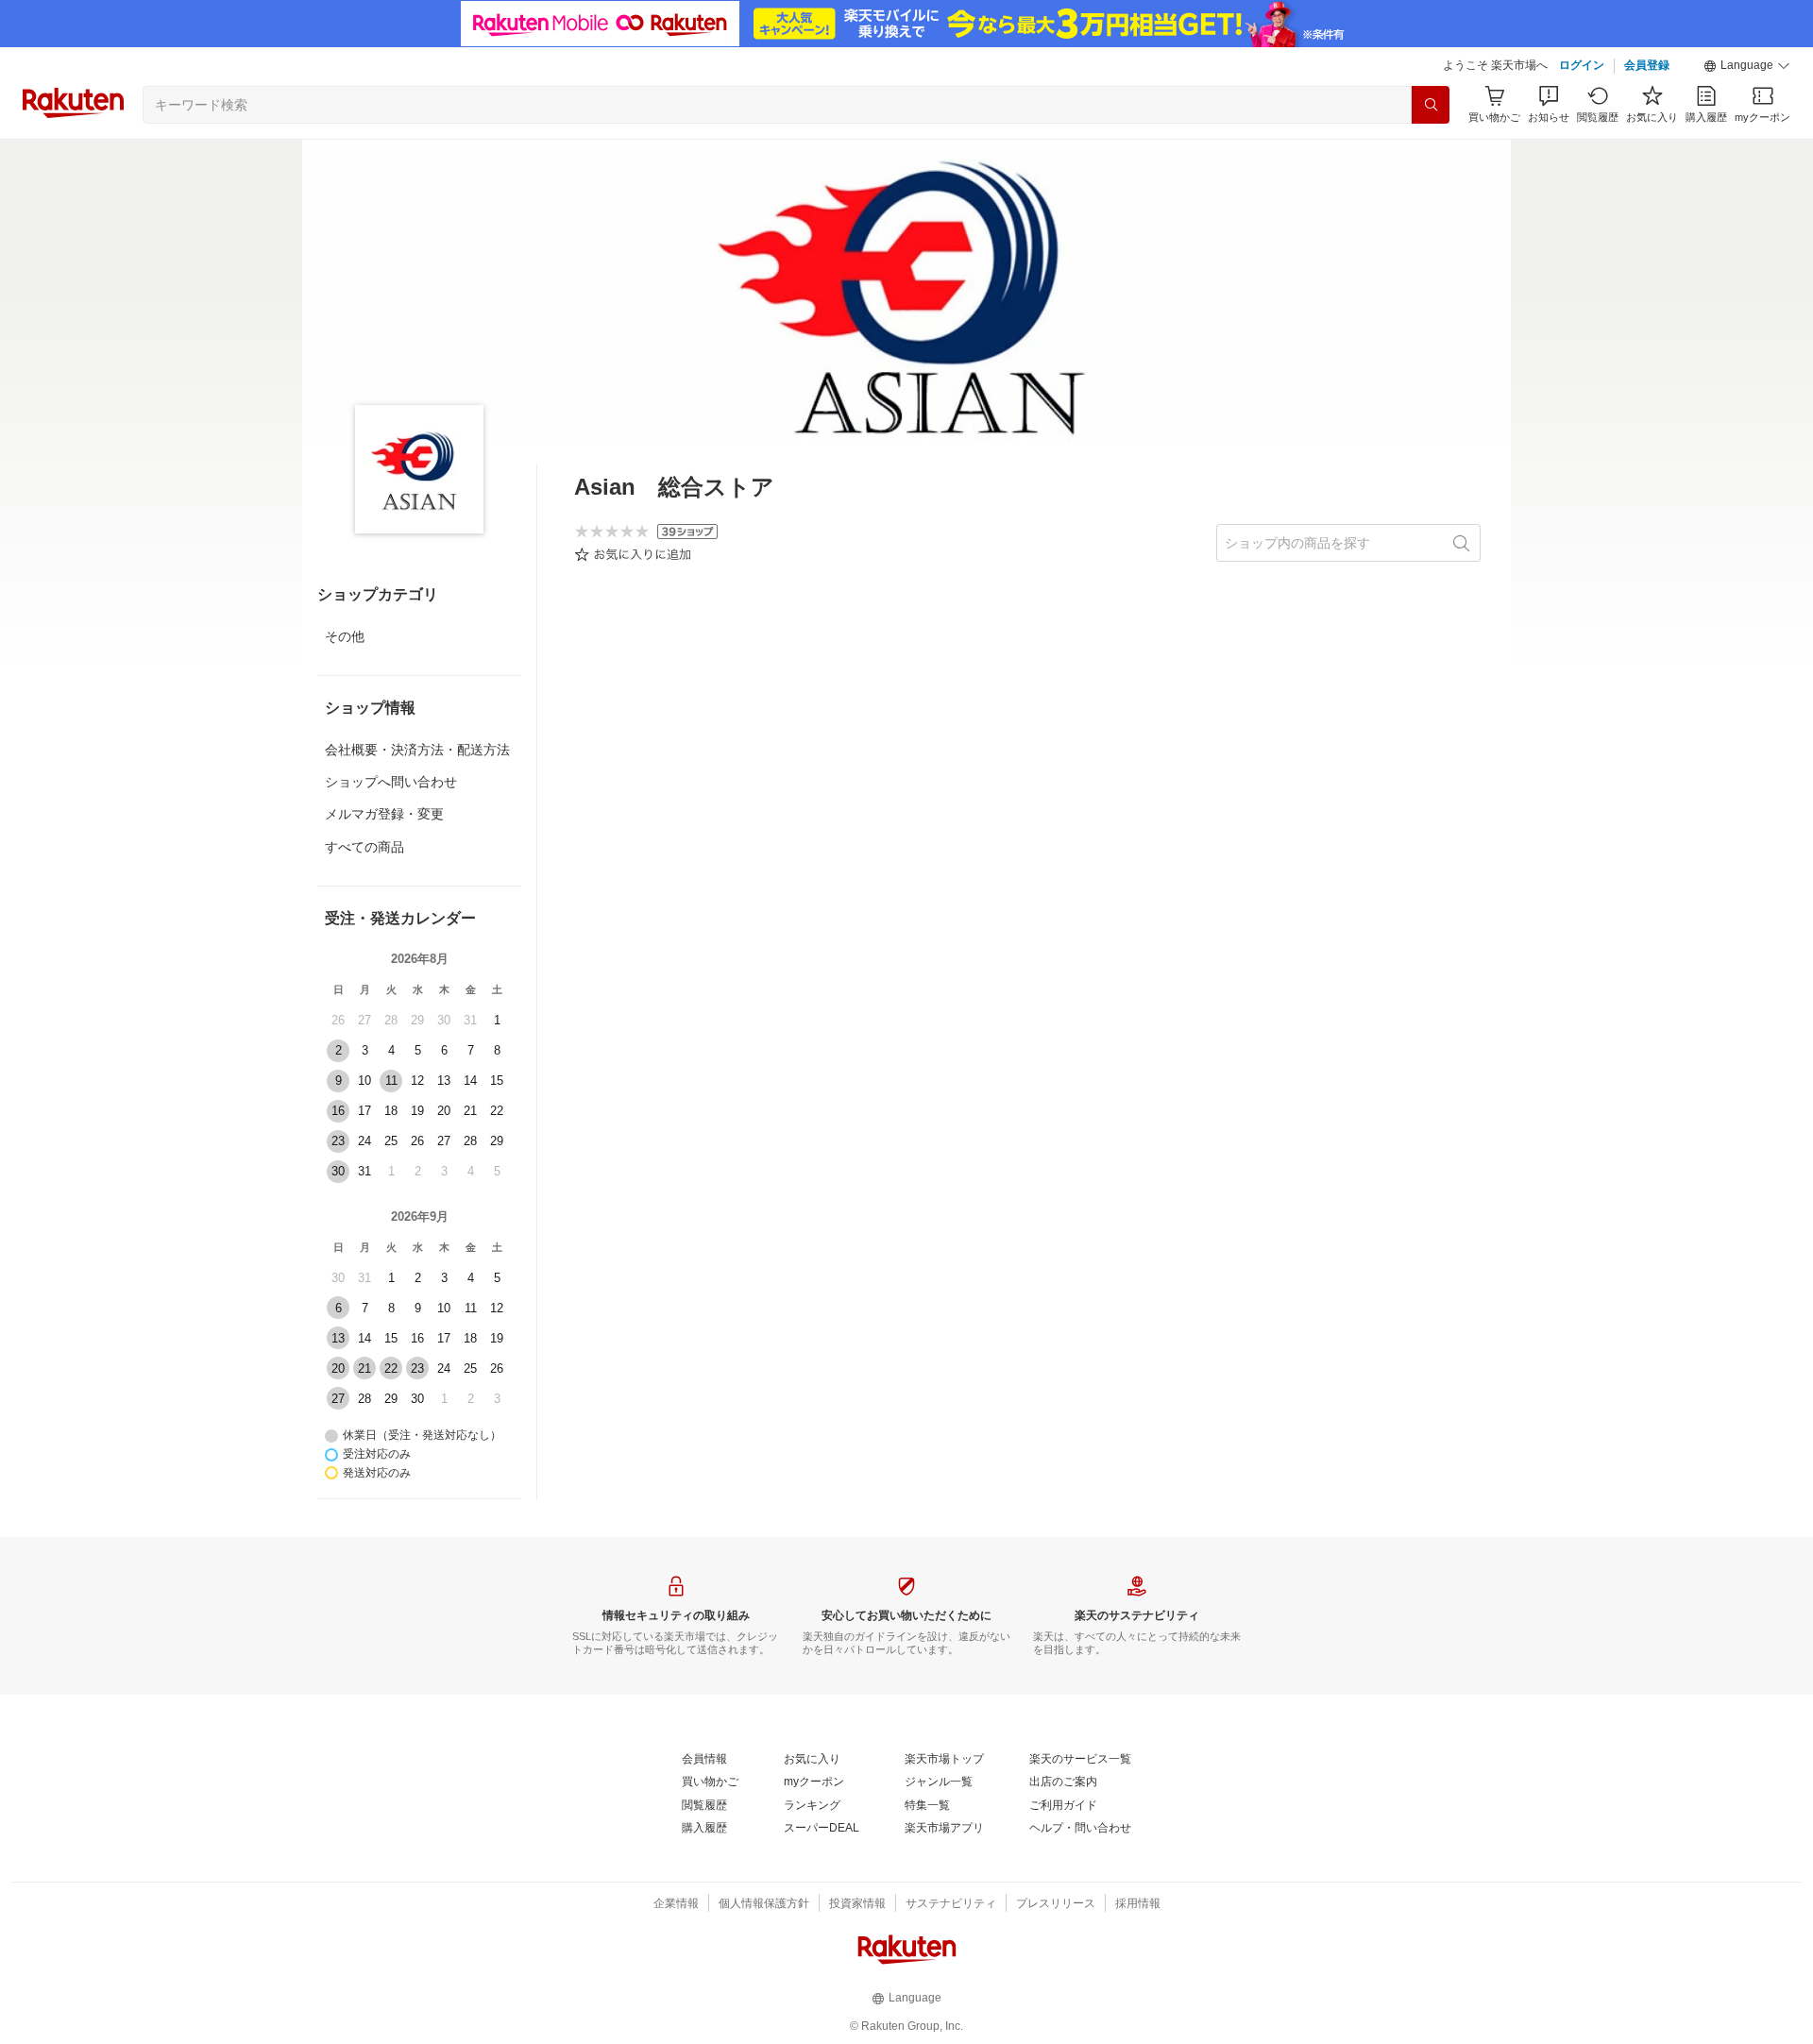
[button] (1747, 66)
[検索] (1431, 105)
